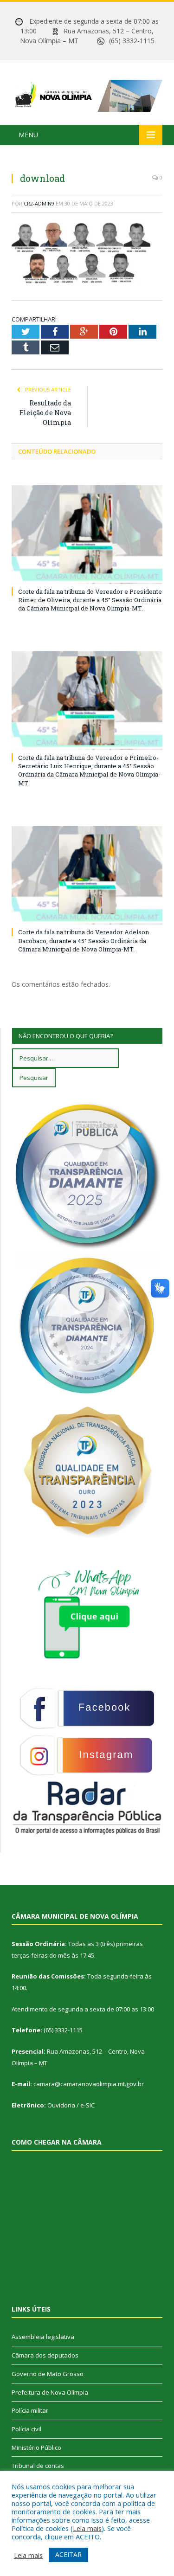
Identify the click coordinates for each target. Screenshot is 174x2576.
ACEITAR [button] (68, 2554)
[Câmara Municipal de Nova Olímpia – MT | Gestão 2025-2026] (87, 94)
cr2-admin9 (39, 203)
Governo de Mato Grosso (48, 2374)
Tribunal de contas (38, 2466)
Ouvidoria (61, 2105)
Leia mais (87, 2528)
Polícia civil (26, 2429)
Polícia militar (30, 2410)
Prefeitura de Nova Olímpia (50, 2392)
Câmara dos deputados (45, 2355)
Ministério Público (36, 2448)
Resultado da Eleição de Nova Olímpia (45, 413)
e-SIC (87, 2105)
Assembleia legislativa (43, 2337)
